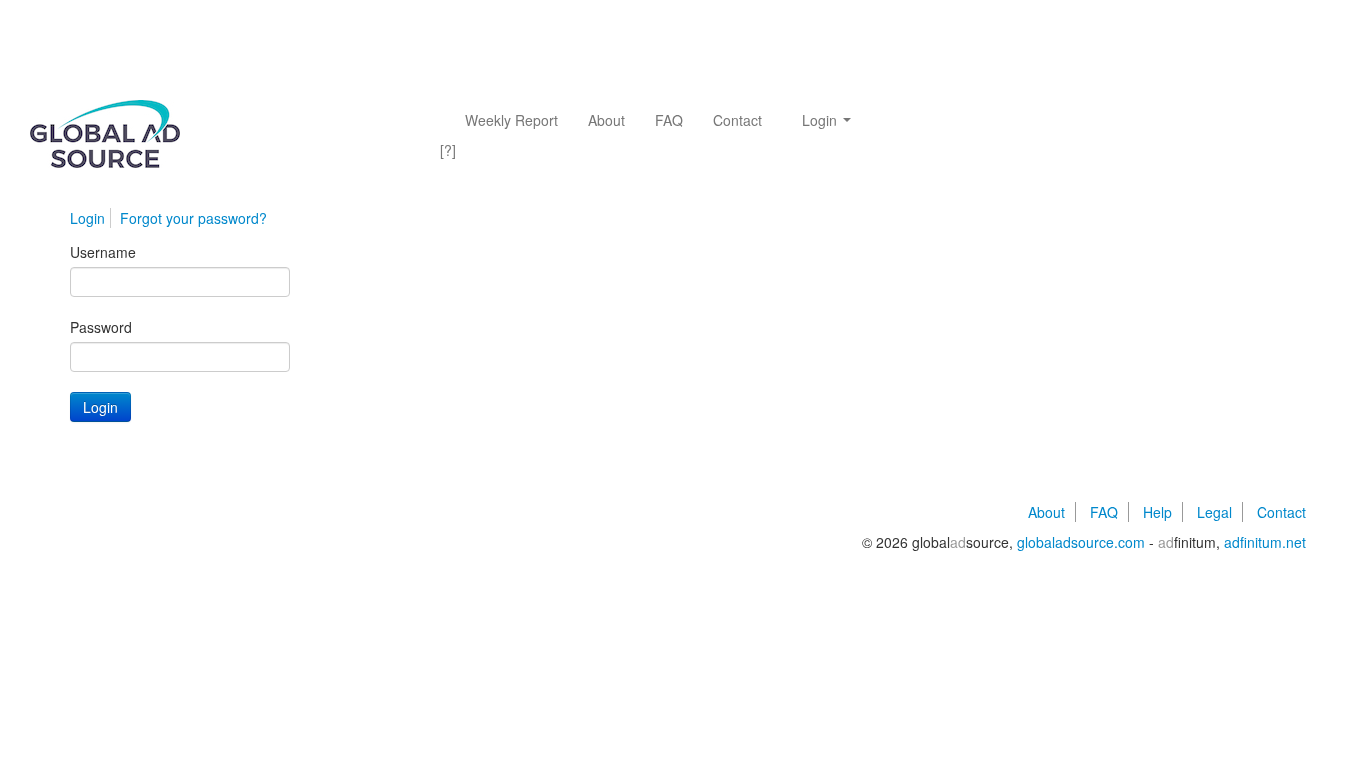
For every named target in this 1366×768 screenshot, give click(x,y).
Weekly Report (511, 120)
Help (1157, 512)
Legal (1214, 512)
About (606, 120)
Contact (737, 120)
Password (101, 327)
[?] (448, 150)
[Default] (240, 144)
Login (821, 120)
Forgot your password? (193, 218)
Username (103, 252)
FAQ (669, 120)
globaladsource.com (1081, 542)
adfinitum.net (1265, 542)
